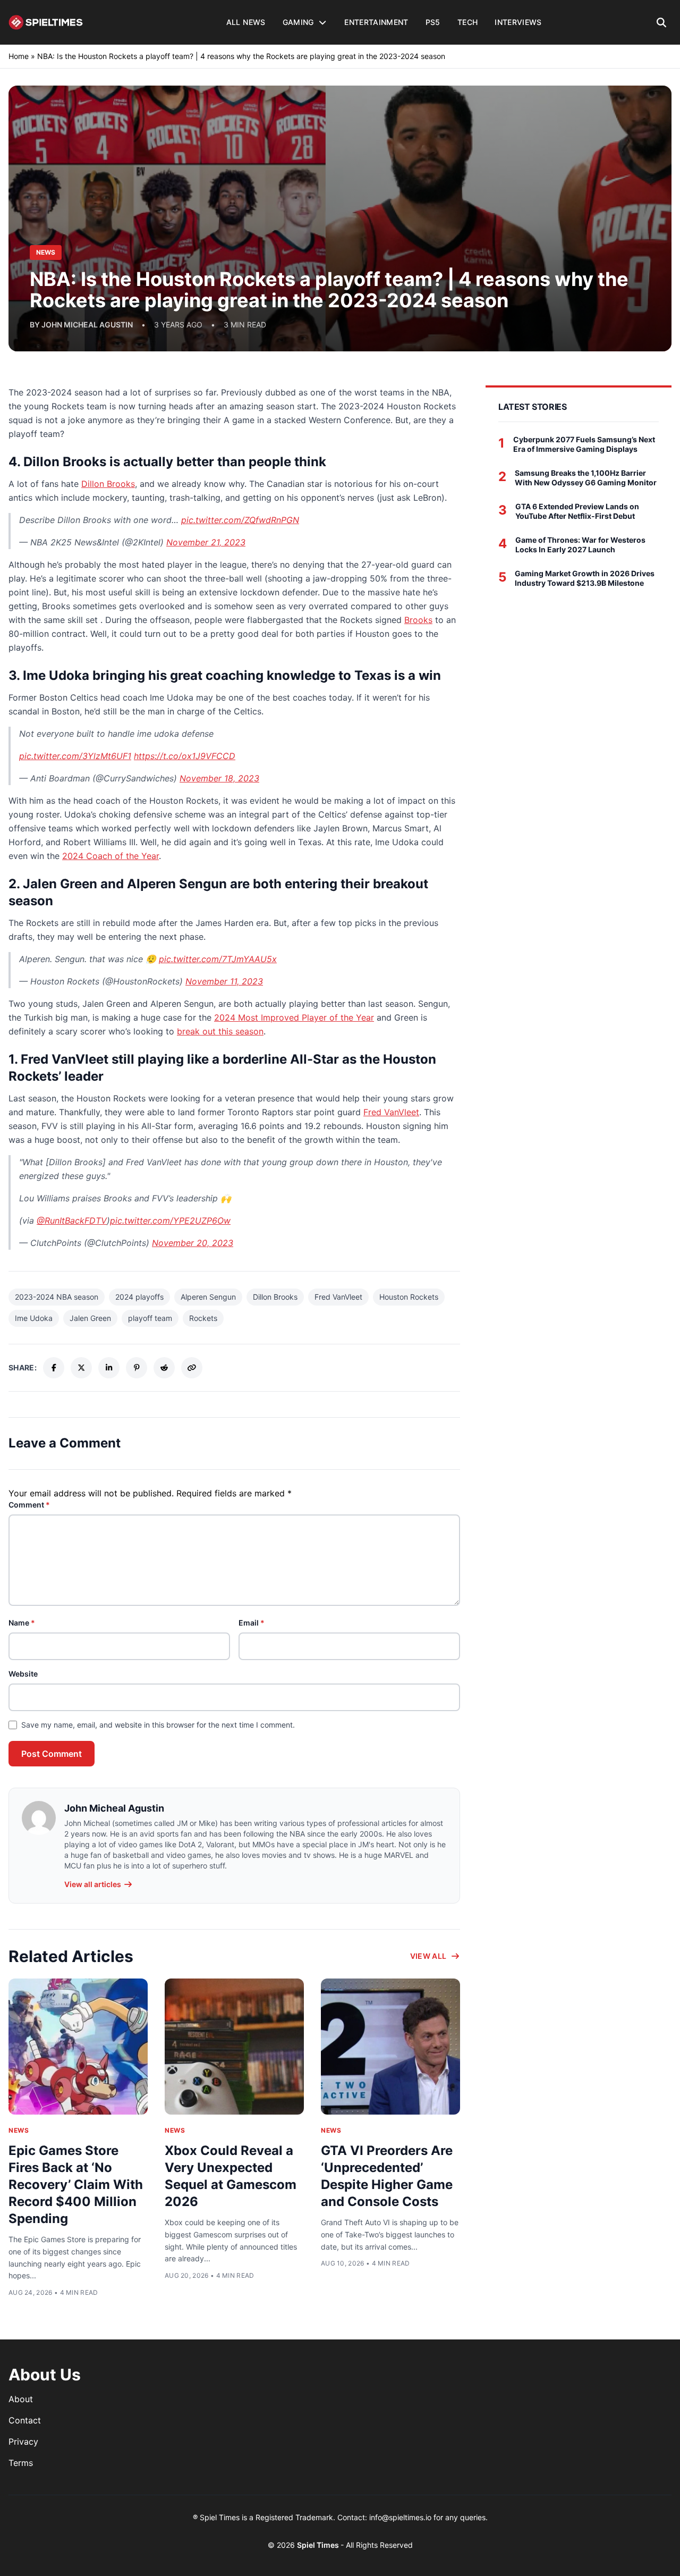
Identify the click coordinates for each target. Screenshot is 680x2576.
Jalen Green (90, 1318)
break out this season (220, 1031)
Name (22, 1623)
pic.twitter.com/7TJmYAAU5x (218, 959)
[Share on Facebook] (54, 1368)
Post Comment (52, 1754)
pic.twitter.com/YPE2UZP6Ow (170, 1220)
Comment (29, 1505)
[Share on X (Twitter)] (81, 1368)
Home (19, 56)
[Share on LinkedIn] (109, 1368)
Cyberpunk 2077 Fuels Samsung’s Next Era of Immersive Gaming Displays (584, 444)
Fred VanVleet (391, 1112)
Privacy (23, 2442)
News (19, 2130)
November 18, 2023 (219, 778)
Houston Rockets (409, 1297)
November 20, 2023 (193, 1243)
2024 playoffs (139, 1297)
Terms (21, 2463)
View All (428, 1956)
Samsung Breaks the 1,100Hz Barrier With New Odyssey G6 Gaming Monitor (586, 478)
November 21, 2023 (206, 542)
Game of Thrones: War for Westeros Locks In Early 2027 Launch (580, 545)
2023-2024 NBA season (57, 1297)
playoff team (150, 1318)
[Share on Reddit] (164, 1368)
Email (252, 1623)
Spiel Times (319, 2545)
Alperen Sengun (208, 1297)
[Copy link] (192, 1368)
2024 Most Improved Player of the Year (294, 1017)
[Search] (662, 22)
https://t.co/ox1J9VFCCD (185, 756)
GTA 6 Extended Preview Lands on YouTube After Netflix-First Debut (577, 511)
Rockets (203, 1318)
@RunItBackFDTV (72, 1220)
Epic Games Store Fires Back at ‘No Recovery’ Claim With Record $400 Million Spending (76, 2184)
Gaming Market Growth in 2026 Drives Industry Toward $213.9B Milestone (585, 578)
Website (23, 1674)
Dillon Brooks (108, 484)
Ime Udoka (34, 1318)
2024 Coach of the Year (110, 856)
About (21, 2399)
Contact (25, 2420)
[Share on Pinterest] (137, 1368)
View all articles (93, 1884)
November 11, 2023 (224, 981)
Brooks (418, 620)
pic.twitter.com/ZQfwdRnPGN (240, 520)
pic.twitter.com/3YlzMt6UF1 (75, 756)
